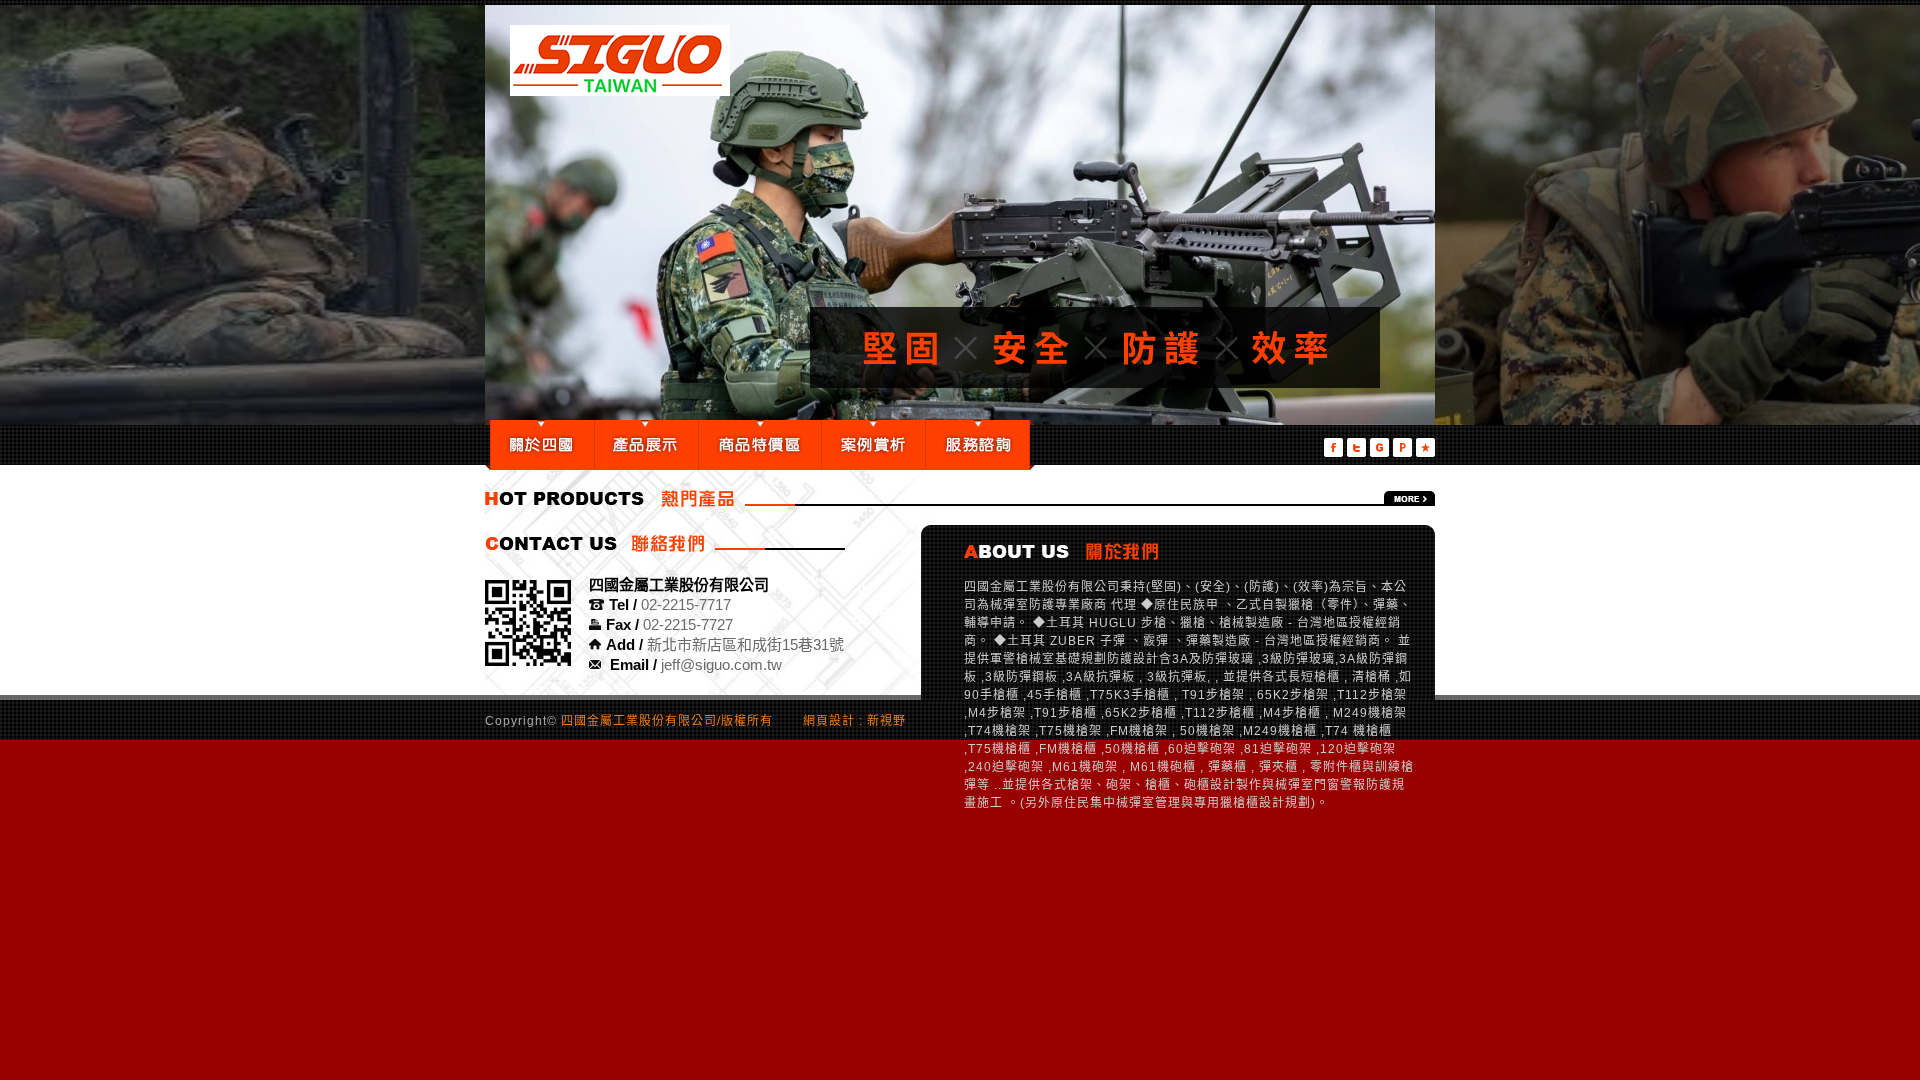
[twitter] (1356, 447)
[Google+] (1379, 447)
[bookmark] (1425, 447)
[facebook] (1333, 447)
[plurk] (1402, 447)
